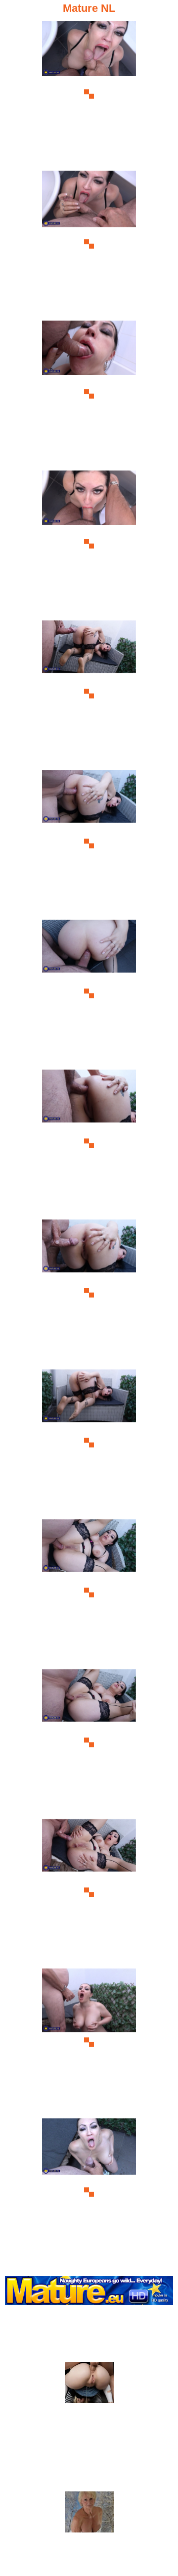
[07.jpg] (89, 993)
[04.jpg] (89, 544)
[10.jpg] (89, 1443)
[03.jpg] (89, 394)
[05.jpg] (89, 694)
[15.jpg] (89, 2192)
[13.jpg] (89, 1893)
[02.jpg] (89, 244)
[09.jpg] (89, 1293)
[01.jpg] (89, 94)
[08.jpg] (89, 1143)
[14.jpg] (89, 2042)
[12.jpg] (89, 1743)
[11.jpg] (89, 1593)
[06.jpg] (89, 843)
